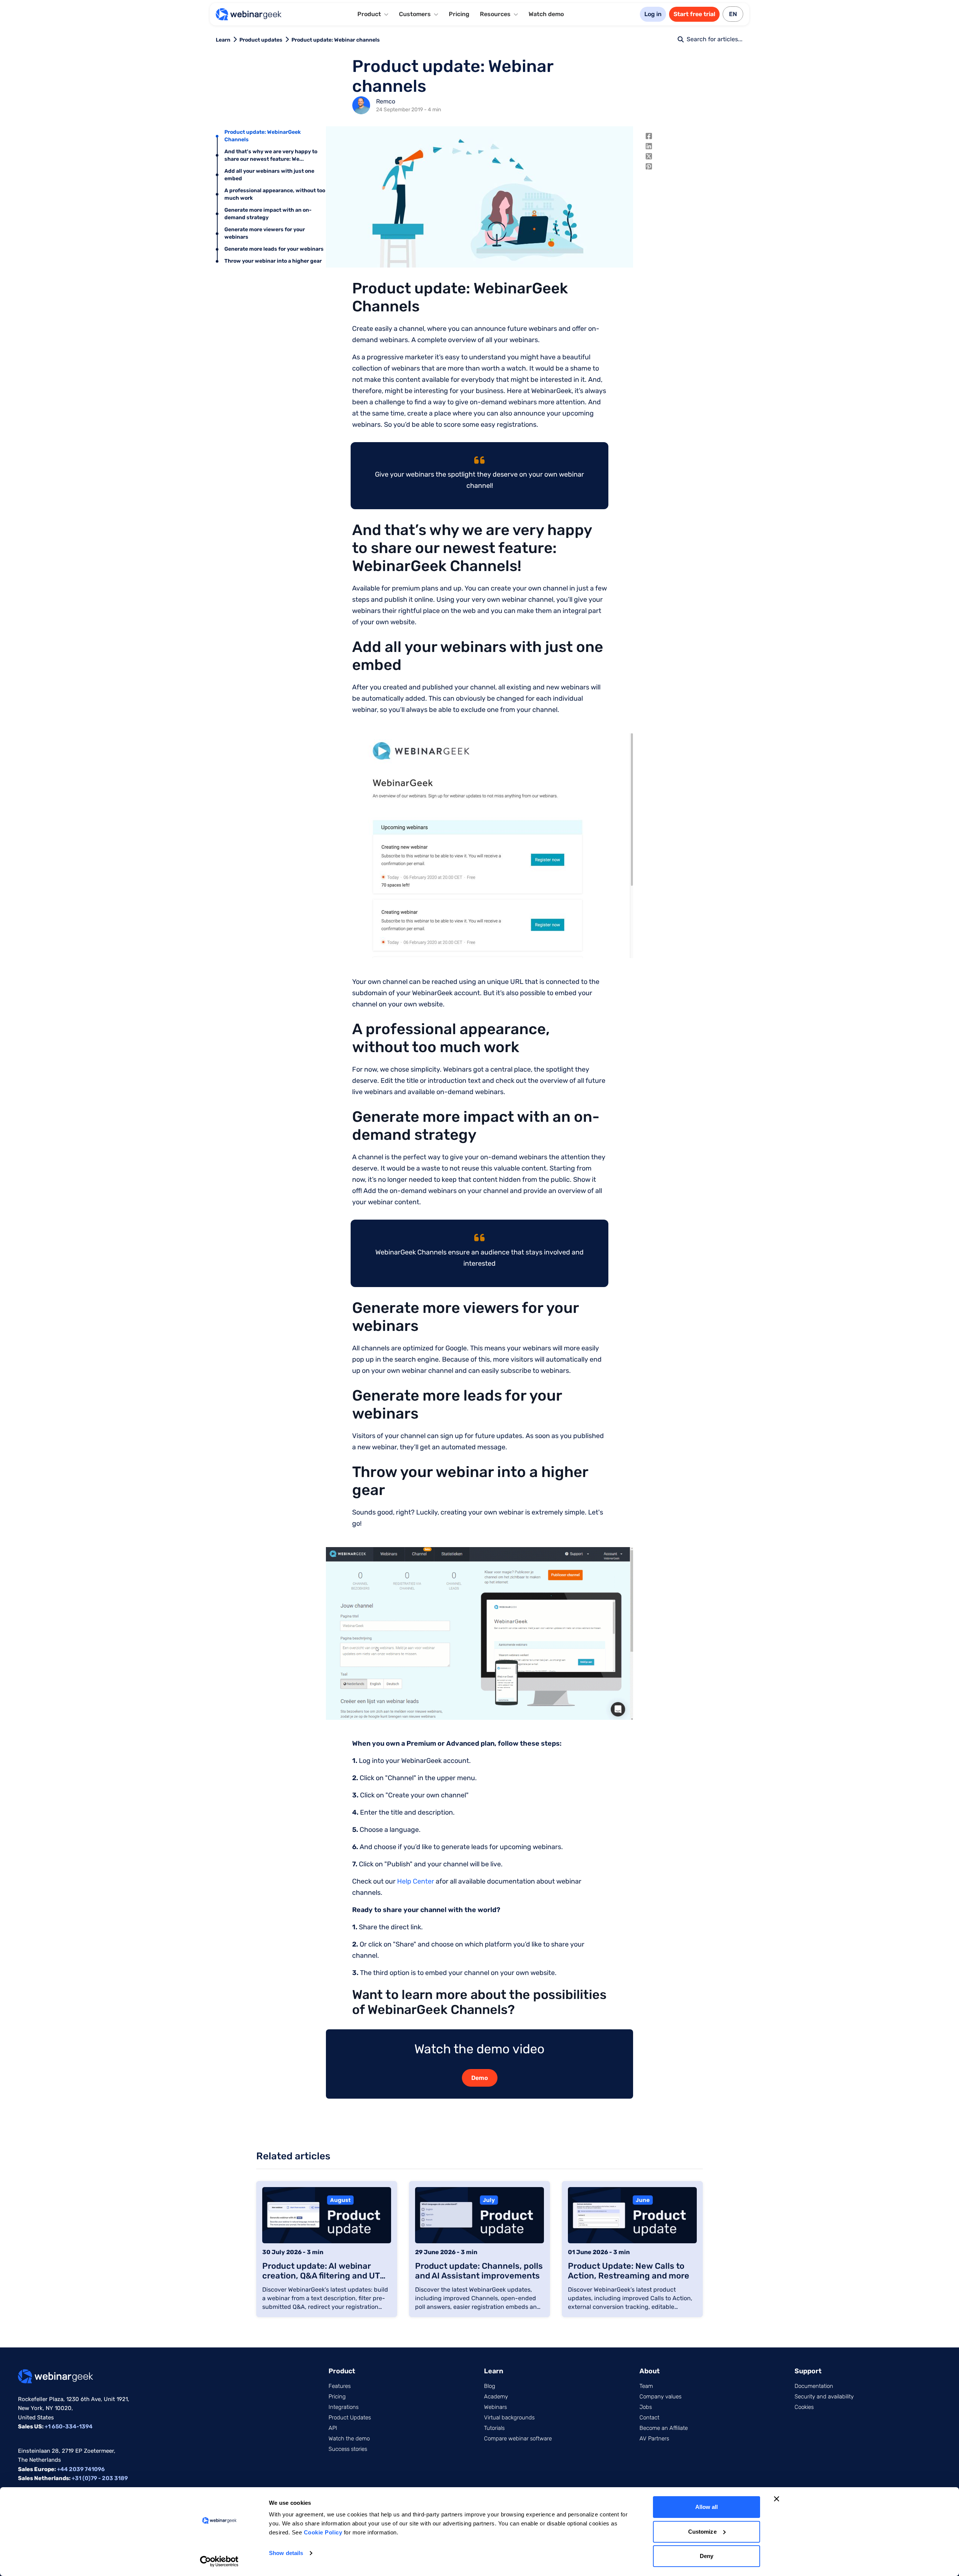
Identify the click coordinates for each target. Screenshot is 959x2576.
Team (646, 2386)
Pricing (459, 14)
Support (808, 2371)
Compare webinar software (518, 2438)
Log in (653, 14)
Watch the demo (349, 2438)
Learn (223, 40)
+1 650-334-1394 (69, 2426)
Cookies (804, 2407)
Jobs (646, 2407)
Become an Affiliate (664, 2428)
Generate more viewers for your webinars (265, 233)
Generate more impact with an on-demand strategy (268, 214)
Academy (496, 2397)
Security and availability (824, 2397)
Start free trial (694, 14)
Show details (286, 2553)
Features (340, 2386)
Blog (490, 2386)
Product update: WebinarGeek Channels (263, 136)
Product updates (261, 40)
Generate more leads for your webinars (274, 249)
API (333, 2428)
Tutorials (494, 2428)
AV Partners (654, 2438)
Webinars (495, 2407)
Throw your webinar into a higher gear (273, 261)
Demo (480, 2078)
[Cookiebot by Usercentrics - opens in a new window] (219, 2561)
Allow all (707, 2507)
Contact (649, 2418)
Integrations (344, 2407)
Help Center (416, 1881)
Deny (707, 2556)
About (650, 2371)
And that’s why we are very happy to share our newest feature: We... (271, 155)
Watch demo (546, 14)
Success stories (348, 2449)
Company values (660, 2397)
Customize (702, 2532)
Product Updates (350, 2418)
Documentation (814, 2386)
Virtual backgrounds (509, 2418)
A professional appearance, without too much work (275, 194)
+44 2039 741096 (81, 2469)
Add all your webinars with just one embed (269, 175)
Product (342, 2371)
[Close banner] (777, 2499)
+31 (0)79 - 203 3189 (100, 2478)
